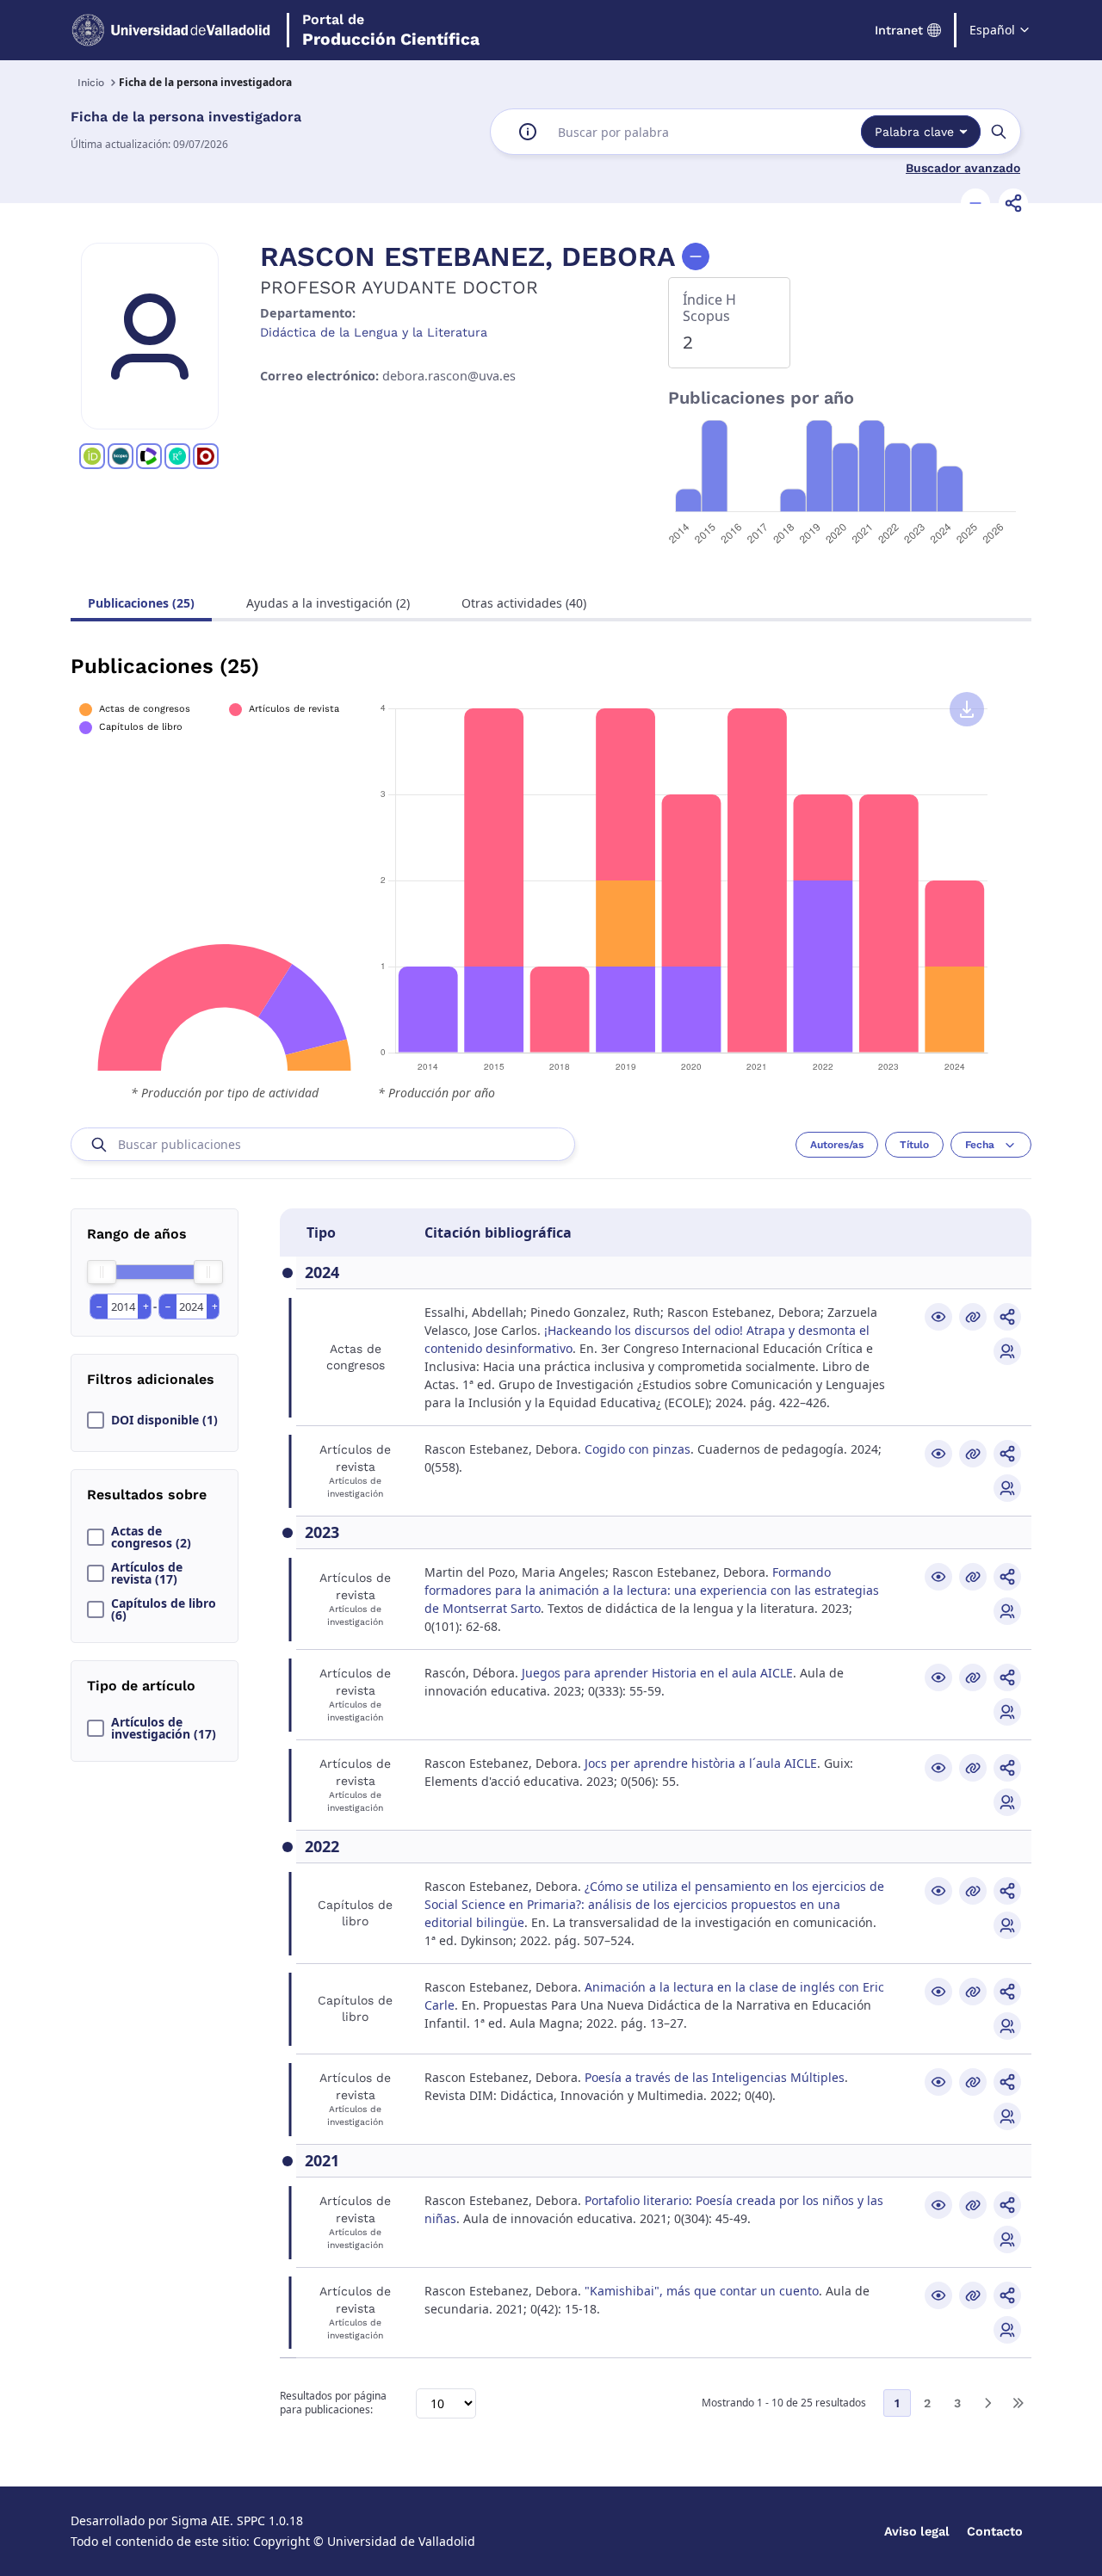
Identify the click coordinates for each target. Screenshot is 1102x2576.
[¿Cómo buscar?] (528, 132)
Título (914, 1145)
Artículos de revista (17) (147, 1573)
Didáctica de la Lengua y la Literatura (374, 332)
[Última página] (1018, 2403)
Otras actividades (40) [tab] (524, 603)
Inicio (91, 83)
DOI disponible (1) (164, 1420)
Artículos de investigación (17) (164, 1728)
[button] (975, 203)
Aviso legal (917, 2531)
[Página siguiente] (987, 2403)
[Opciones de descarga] (967, 709)
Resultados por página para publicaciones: (333, 2403)
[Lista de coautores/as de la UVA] (1007, 1351)
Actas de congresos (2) (151, 1537)
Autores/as (837, 1145)
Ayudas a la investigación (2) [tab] (328, 603)
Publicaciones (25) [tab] (141, 603)
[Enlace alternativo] (973, 1317)
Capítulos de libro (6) (164, 1609)
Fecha (980, 1145)
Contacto (995, 2531)
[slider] (102, 1272)
